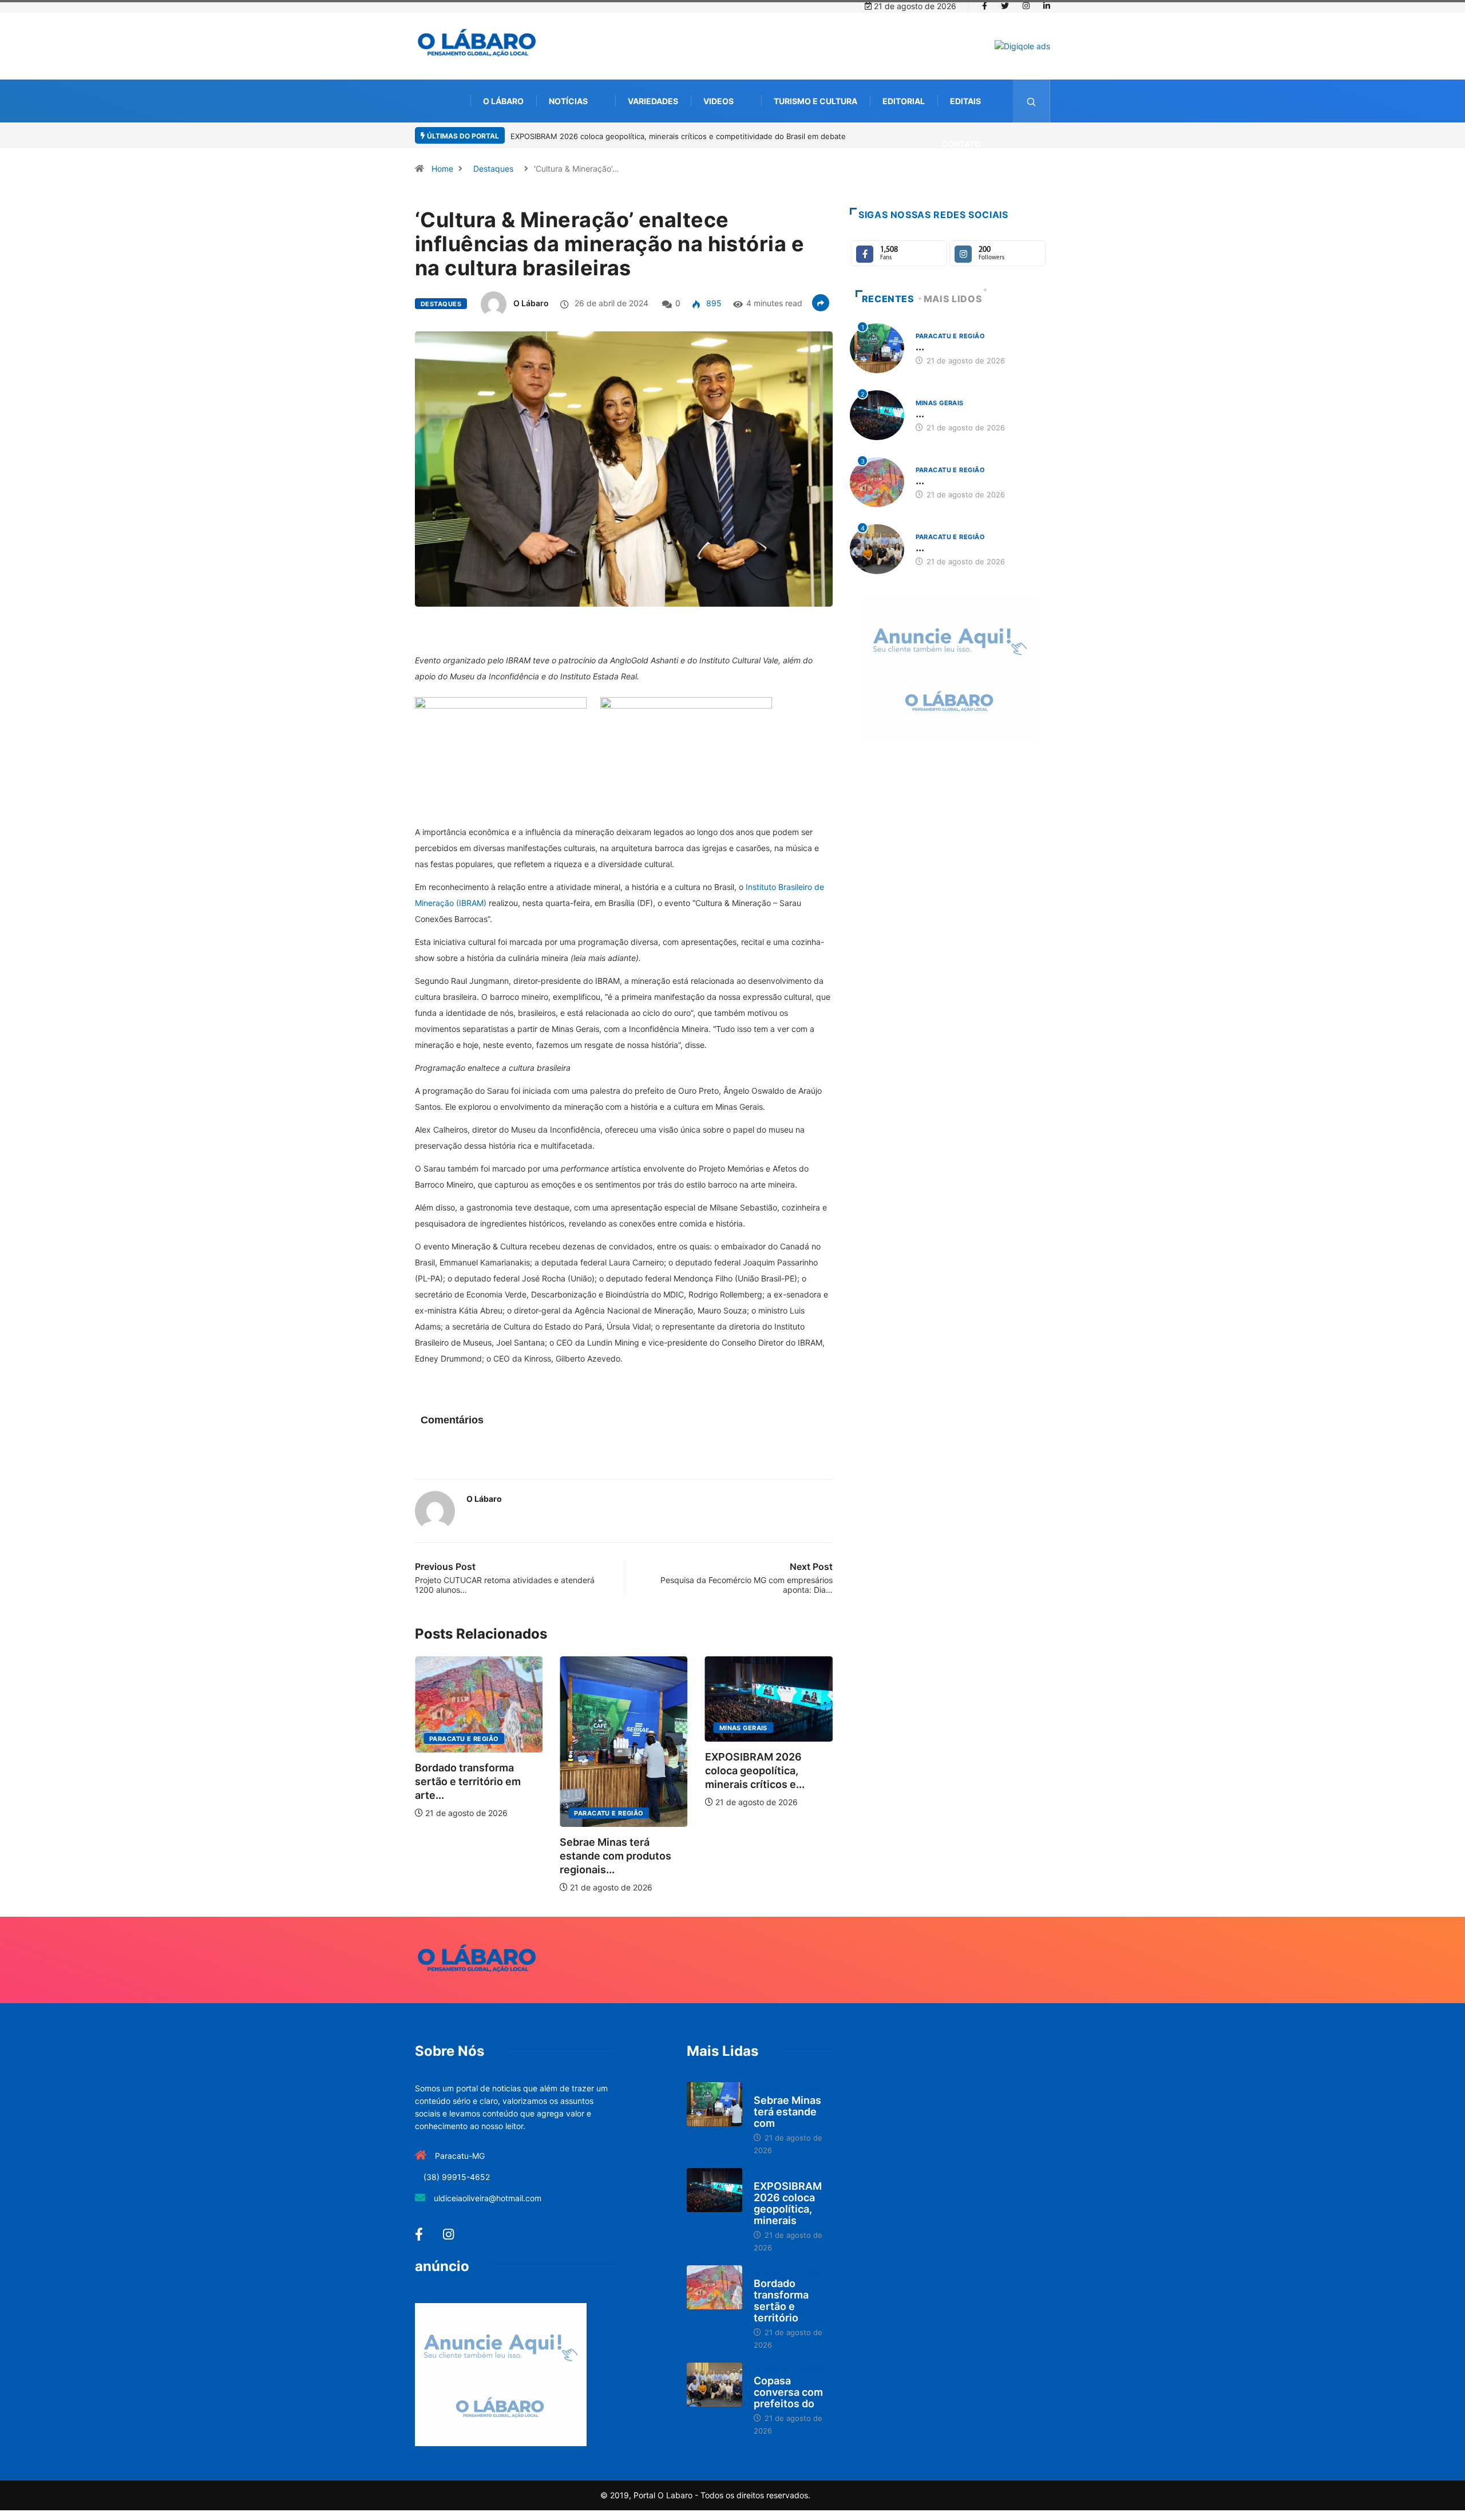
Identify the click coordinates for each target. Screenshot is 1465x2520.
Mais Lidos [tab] (953, 299)
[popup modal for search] (1032, 101)
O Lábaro (503, 101)
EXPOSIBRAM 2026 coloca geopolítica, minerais (788, 2203)
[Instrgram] (1026, 6)
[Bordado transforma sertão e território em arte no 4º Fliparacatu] (714, 2288)
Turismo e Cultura (815, 101)
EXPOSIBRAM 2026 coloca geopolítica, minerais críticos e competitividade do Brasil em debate (678, 136)
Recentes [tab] (888, 299)
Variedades (653, 101)
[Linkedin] (1047, 6)
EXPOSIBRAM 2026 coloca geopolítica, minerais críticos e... (650, 1771)
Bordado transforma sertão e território (781, 2301)
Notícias (568, 101)
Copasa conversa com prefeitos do (788, 2392)
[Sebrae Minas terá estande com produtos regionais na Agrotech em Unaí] (714, 2104)
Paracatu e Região (504, 1813)
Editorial (904, 101)
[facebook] (985, 6)
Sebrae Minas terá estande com (787, 2112)
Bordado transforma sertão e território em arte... (798, 1781)
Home (442, 169)
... (920, 347)
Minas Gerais (638, 1728)
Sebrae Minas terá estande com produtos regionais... (511, 1856)
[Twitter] (1005, 6)
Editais (965, 101)
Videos (718, 101)
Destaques (493, 169)
